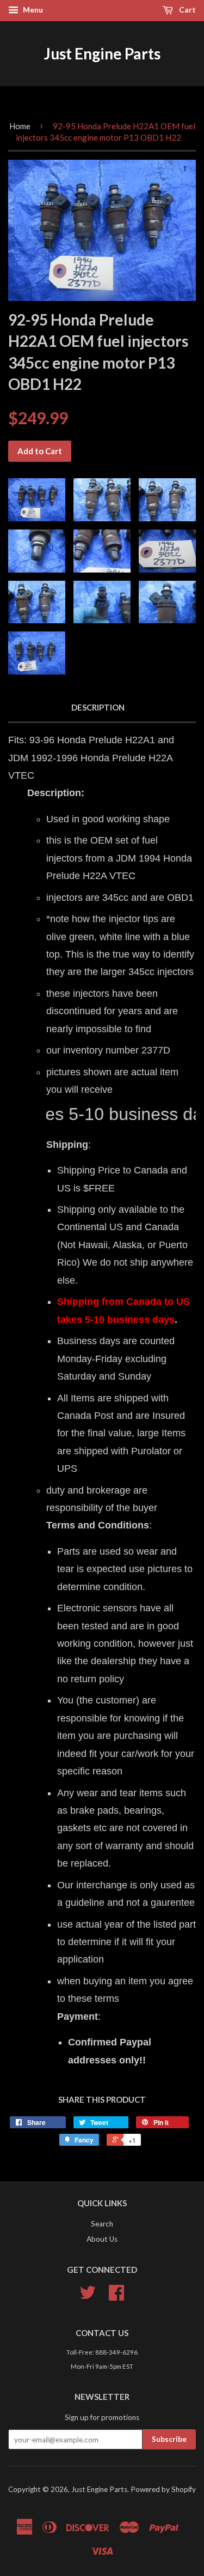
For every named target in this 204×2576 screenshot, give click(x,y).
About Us (102, 2239)
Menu (32, 10)
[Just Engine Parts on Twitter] (88, 2296)
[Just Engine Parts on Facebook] (116, 2296)
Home (20, 126)
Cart (187, 10)
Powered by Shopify (163, 2489)
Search (102, 2224)
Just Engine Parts (102, 53)
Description (98, 707)
